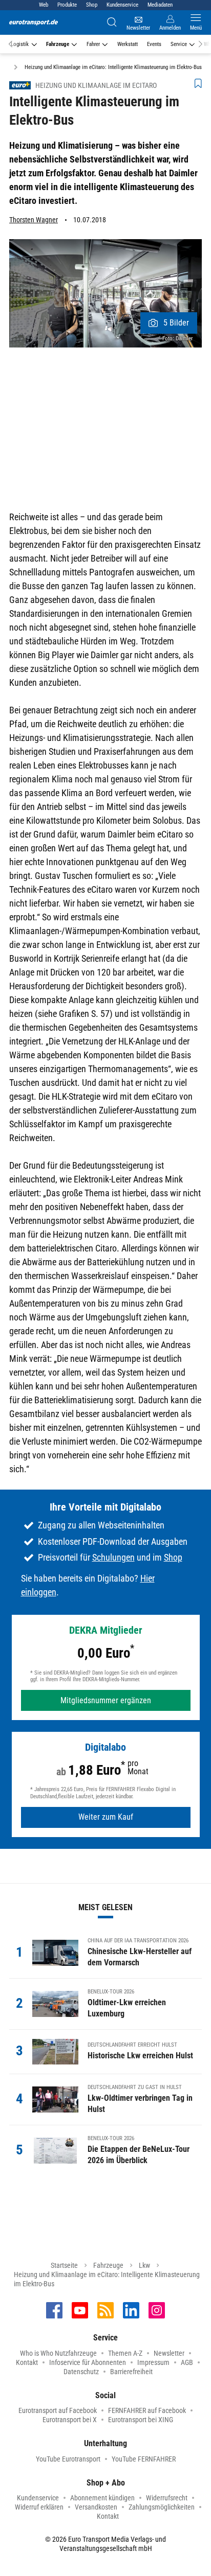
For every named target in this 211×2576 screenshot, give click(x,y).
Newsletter (169, 2353)
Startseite (64, 2265)
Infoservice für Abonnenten (88, 2362)
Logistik (20, 44)
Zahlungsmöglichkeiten (162, 2507)
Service (179, 44)
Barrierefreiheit (131, 2372)
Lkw (144, 2265)
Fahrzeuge (58, 44)
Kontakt (27, 2362)
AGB (187, 2362)
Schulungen (113, 1557)
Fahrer (93, 44)
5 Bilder (176, 323)
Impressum (153, 2362)
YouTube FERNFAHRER (144, 2459)
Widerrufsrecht (167, 2498)
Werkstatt (128, 44)
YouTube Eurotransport (68, 2459)
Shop (92, 5)
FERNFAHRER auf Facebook (147, 2410)
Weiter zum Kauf (106, 1817)
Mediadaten (160, 5)
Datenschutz (81, 2372)
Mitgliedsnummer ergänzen (106, 1700)
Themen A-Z (125, 2353)
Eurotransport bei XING (141, 2420)
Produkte (67, 5)
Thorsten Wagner (34, 220)
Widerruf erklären (39, 2507)
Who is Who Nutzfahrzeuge (58, 2353)
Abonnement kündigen (102, 2498)
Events (154, 44)
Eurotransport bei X (70, 2420)
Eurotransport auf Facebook (58, 2410)
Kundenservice (122, 5)
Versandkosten (96, 2507)
